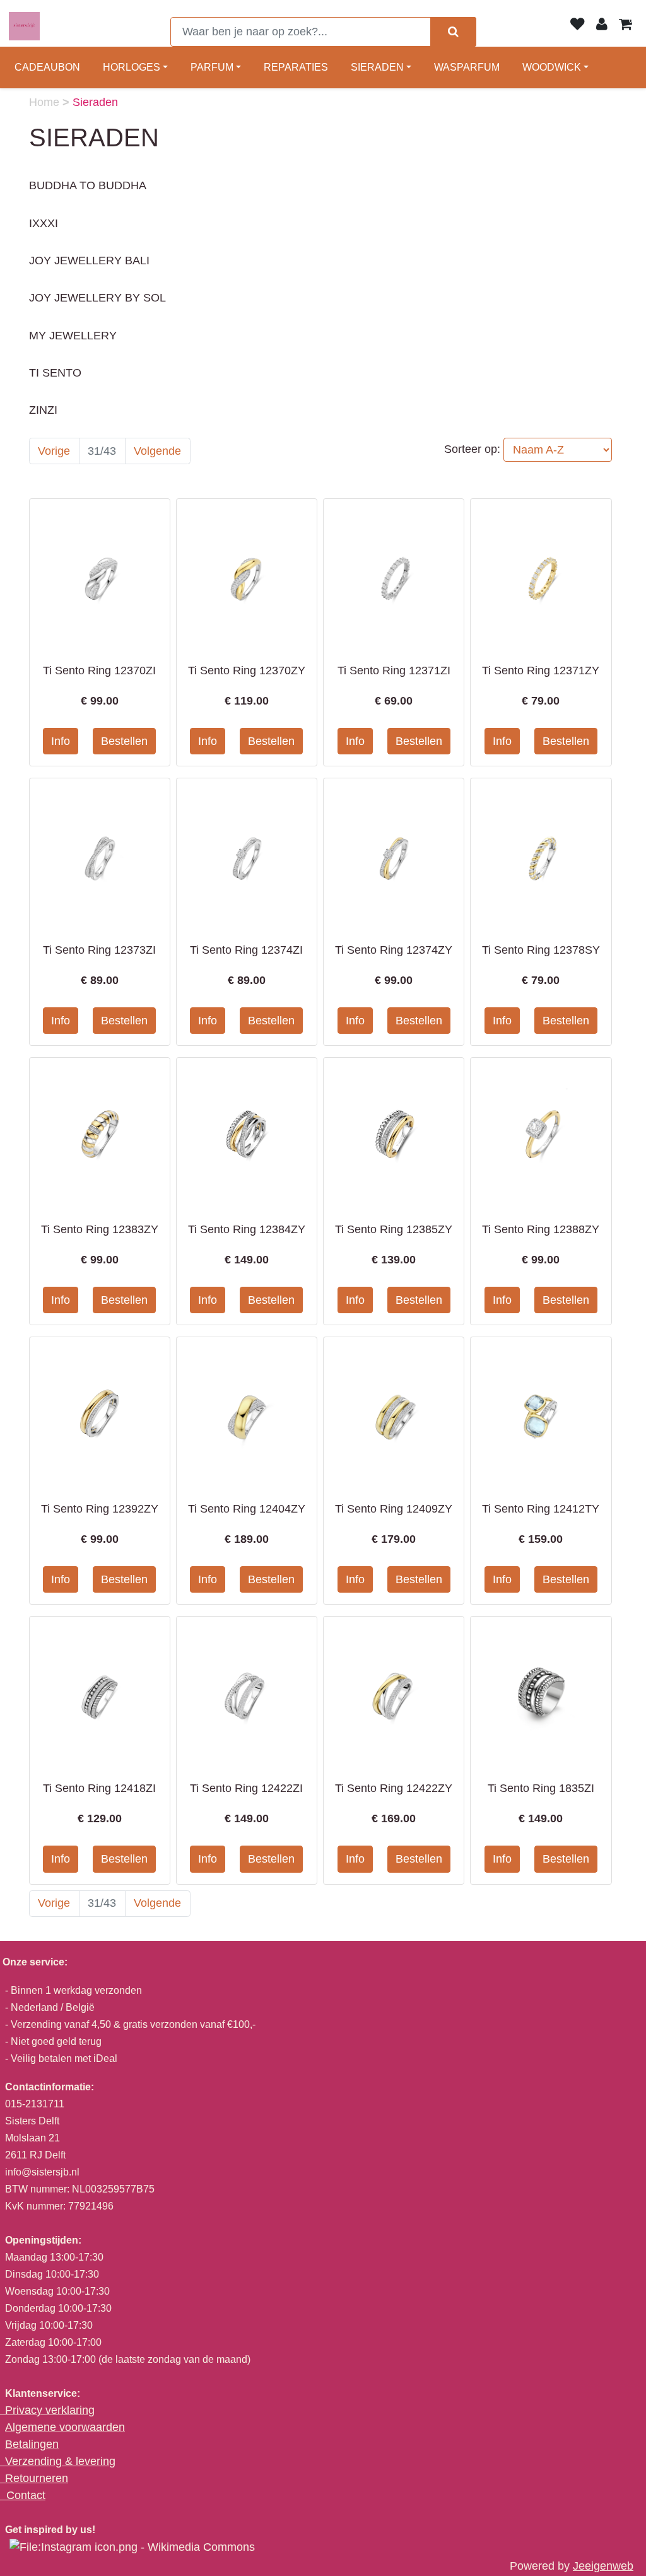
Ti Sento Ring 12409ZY (394, 1509)
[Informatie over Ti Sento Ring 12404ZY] (247, 1412)
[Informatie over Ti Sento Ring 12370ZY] (247, 574)
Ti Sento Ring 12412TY (541, 1509)
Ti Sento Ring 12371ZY (541, 670)
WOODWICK (552, 67)
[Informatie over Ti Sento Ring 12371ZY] (541, 574)
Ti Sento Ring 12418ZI (99, 1788)
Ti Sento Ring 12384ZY (247, 1229)
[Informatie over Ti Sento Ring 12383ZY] (100, 1133)
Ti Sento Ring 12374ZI (246, 950)
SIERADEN (377, 67)
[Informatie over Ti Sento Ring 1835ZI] (541, 1692)
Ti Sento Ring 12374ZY (394, 950)
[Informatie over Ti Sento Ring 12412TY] (541, 1412)
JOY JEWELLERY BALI (89, 261)
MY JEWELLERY (73, 336)
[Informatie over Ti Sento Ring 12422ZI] (247, 1692)
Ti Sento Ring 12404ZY (247, 1509)
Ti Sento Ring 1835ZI (541, 1788)
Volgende (157, 451)
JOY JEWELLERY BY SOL (97, 298)
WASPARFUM (467, 67)
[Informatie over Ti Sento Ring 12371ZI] (394, 574)
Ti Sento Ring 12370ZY (247, 670)
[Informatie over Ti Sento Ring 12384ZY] (247, 1133)
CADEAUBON (47, 67)
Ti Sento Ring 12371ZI (394, 670)
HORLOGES (132, 67)
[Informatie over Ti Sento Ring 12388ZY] (541, 1133)
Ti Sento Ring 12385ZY (394, 1229)
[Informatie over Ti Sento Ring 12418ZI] (100, 1692)
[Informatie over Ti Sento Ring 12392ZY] (100, 1412)
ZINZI (43, 410)
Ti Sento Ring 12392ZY (100, 1509)
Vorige (54, 451)
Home (46, 102)
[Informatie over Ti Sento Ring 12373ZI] (100, 853)
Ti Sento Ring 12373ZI (99, 950)
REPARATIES (296, 67)
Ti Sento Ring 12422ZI (246, 1788)
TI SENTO (55, 373)
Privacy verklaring (50, 2410)
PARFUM (212, 67)
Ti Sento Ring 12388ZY (541, 1229)
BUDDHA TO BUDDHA (88, 185)
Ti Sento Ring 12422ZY (394, 1788)
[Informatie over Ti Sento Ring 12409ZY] (394, 1412)
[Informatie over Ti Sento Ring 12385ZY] (394, 1133)
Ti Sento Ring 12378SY (541, 950)
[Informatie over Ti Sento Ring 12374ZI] (247, 853)
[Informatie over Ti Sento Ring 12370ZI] (100, 574)
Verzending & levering (60, 2461)
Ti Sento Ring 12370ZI (99, 670)
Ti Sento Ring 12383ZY (100, 1229)
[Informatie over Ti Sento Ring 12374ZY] (394, 853)
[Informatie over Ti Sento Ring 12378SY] (541, 853)
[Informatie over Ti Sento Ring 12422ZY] (394, 1692)
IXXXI (44, 223)
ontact (30, 2495)
